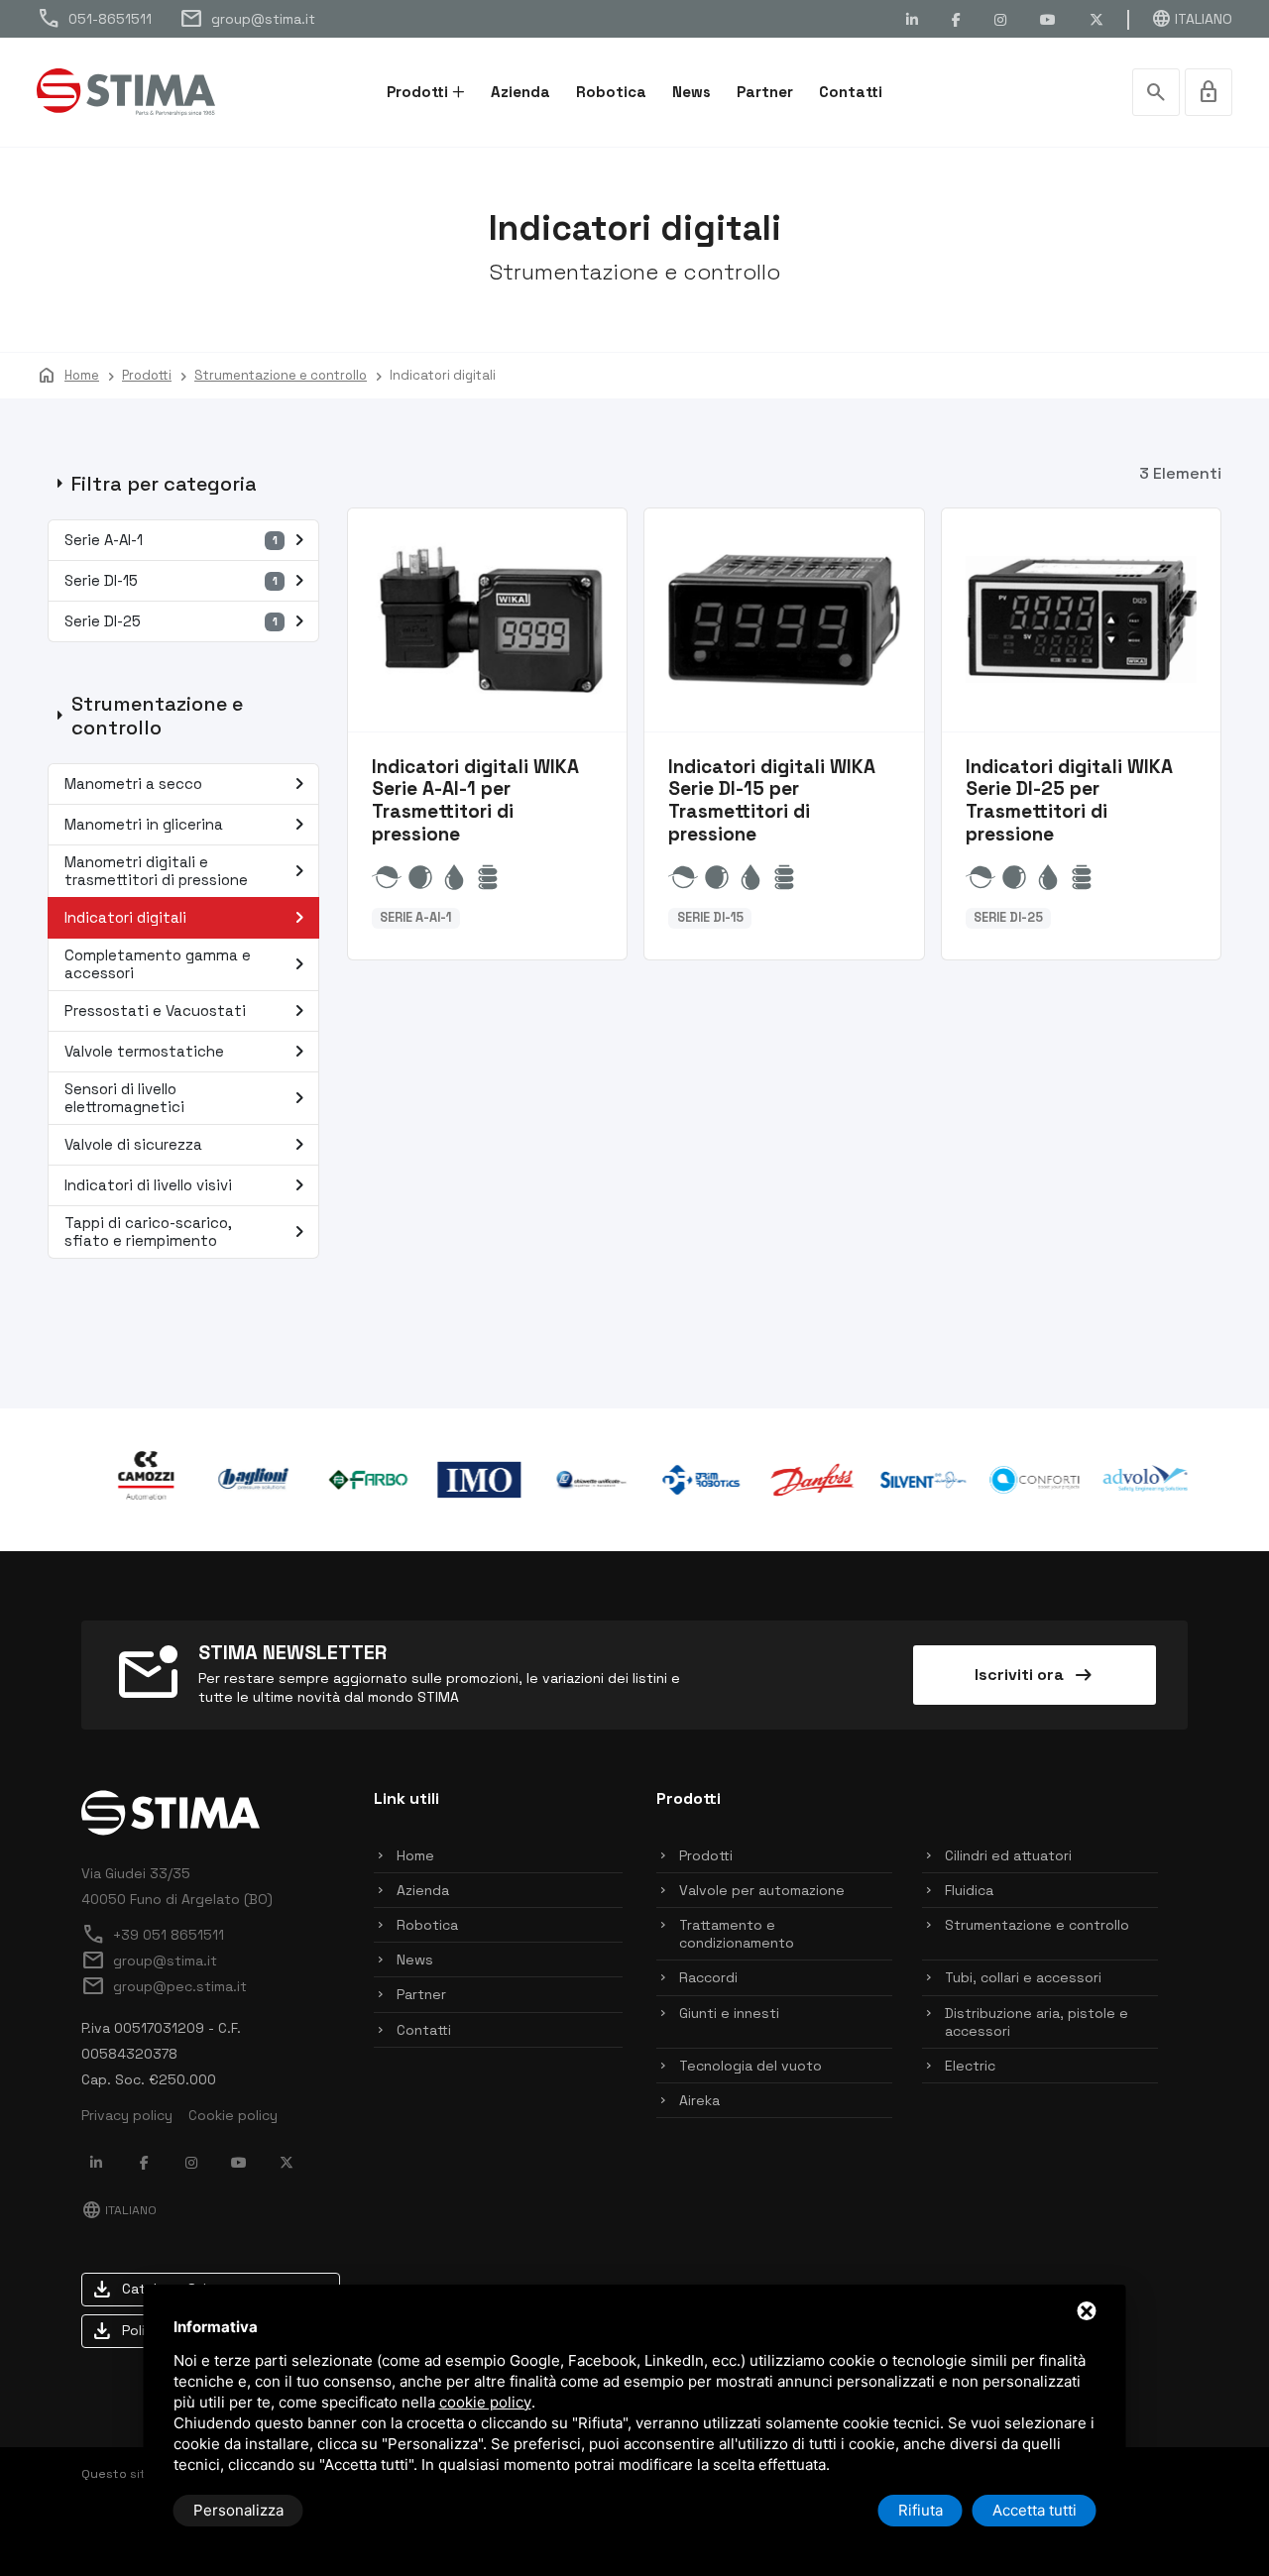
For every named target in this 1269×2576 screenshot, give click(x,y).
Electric (970, 2066)
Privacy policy (127, 2115)
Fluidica (969, 1890)
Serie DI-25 (188, 621)
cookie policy (485, 2402)
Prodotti (417, 92)
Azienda (520, 92)
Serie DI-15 (188, 581)
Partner (765, 92)
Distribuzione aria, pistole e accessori (1037, 2022)
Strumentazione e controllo (1037, 1925)
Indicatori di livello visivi (188, 1185)
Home (415, 1855)
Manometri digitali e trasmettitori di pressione (188, 871)
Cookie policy (233, 2115)
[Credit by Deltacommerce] (1143, 2510)
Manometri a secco (188, 784)
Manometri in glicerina (188, 825)
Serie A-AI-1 (188, 540)
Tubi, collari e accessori (1023, 1977)
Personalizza (238, 2510)
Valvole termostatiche (188, 1052)
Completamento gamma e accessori (188, 964)
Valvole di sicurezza (188, 1145)
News (692, 92)
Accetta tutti (1035, 2510)
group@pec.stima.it (164, 1986)
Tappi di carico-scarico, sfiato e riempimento (188, 1232)
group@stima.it (247, 19)
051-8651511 (94, 19)
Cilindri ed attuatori (1008, 1855)
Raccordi (708, 1977)
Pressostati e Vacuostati (188, 1011)
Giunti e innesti (729, 2013)
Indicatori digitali (188, 918)
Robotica (611, 92)
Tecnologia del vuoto (750, 2066)
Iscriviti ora (1035, 1675)
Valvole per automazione (762, 1890)
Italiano (1192, 19)
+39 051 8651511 (153, 1935)
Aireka (699, 2100)
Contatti (851, 92)
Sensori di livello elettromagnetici (188, 1098)
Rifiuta (921, 2510)
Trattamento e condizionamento (737, 1934)
